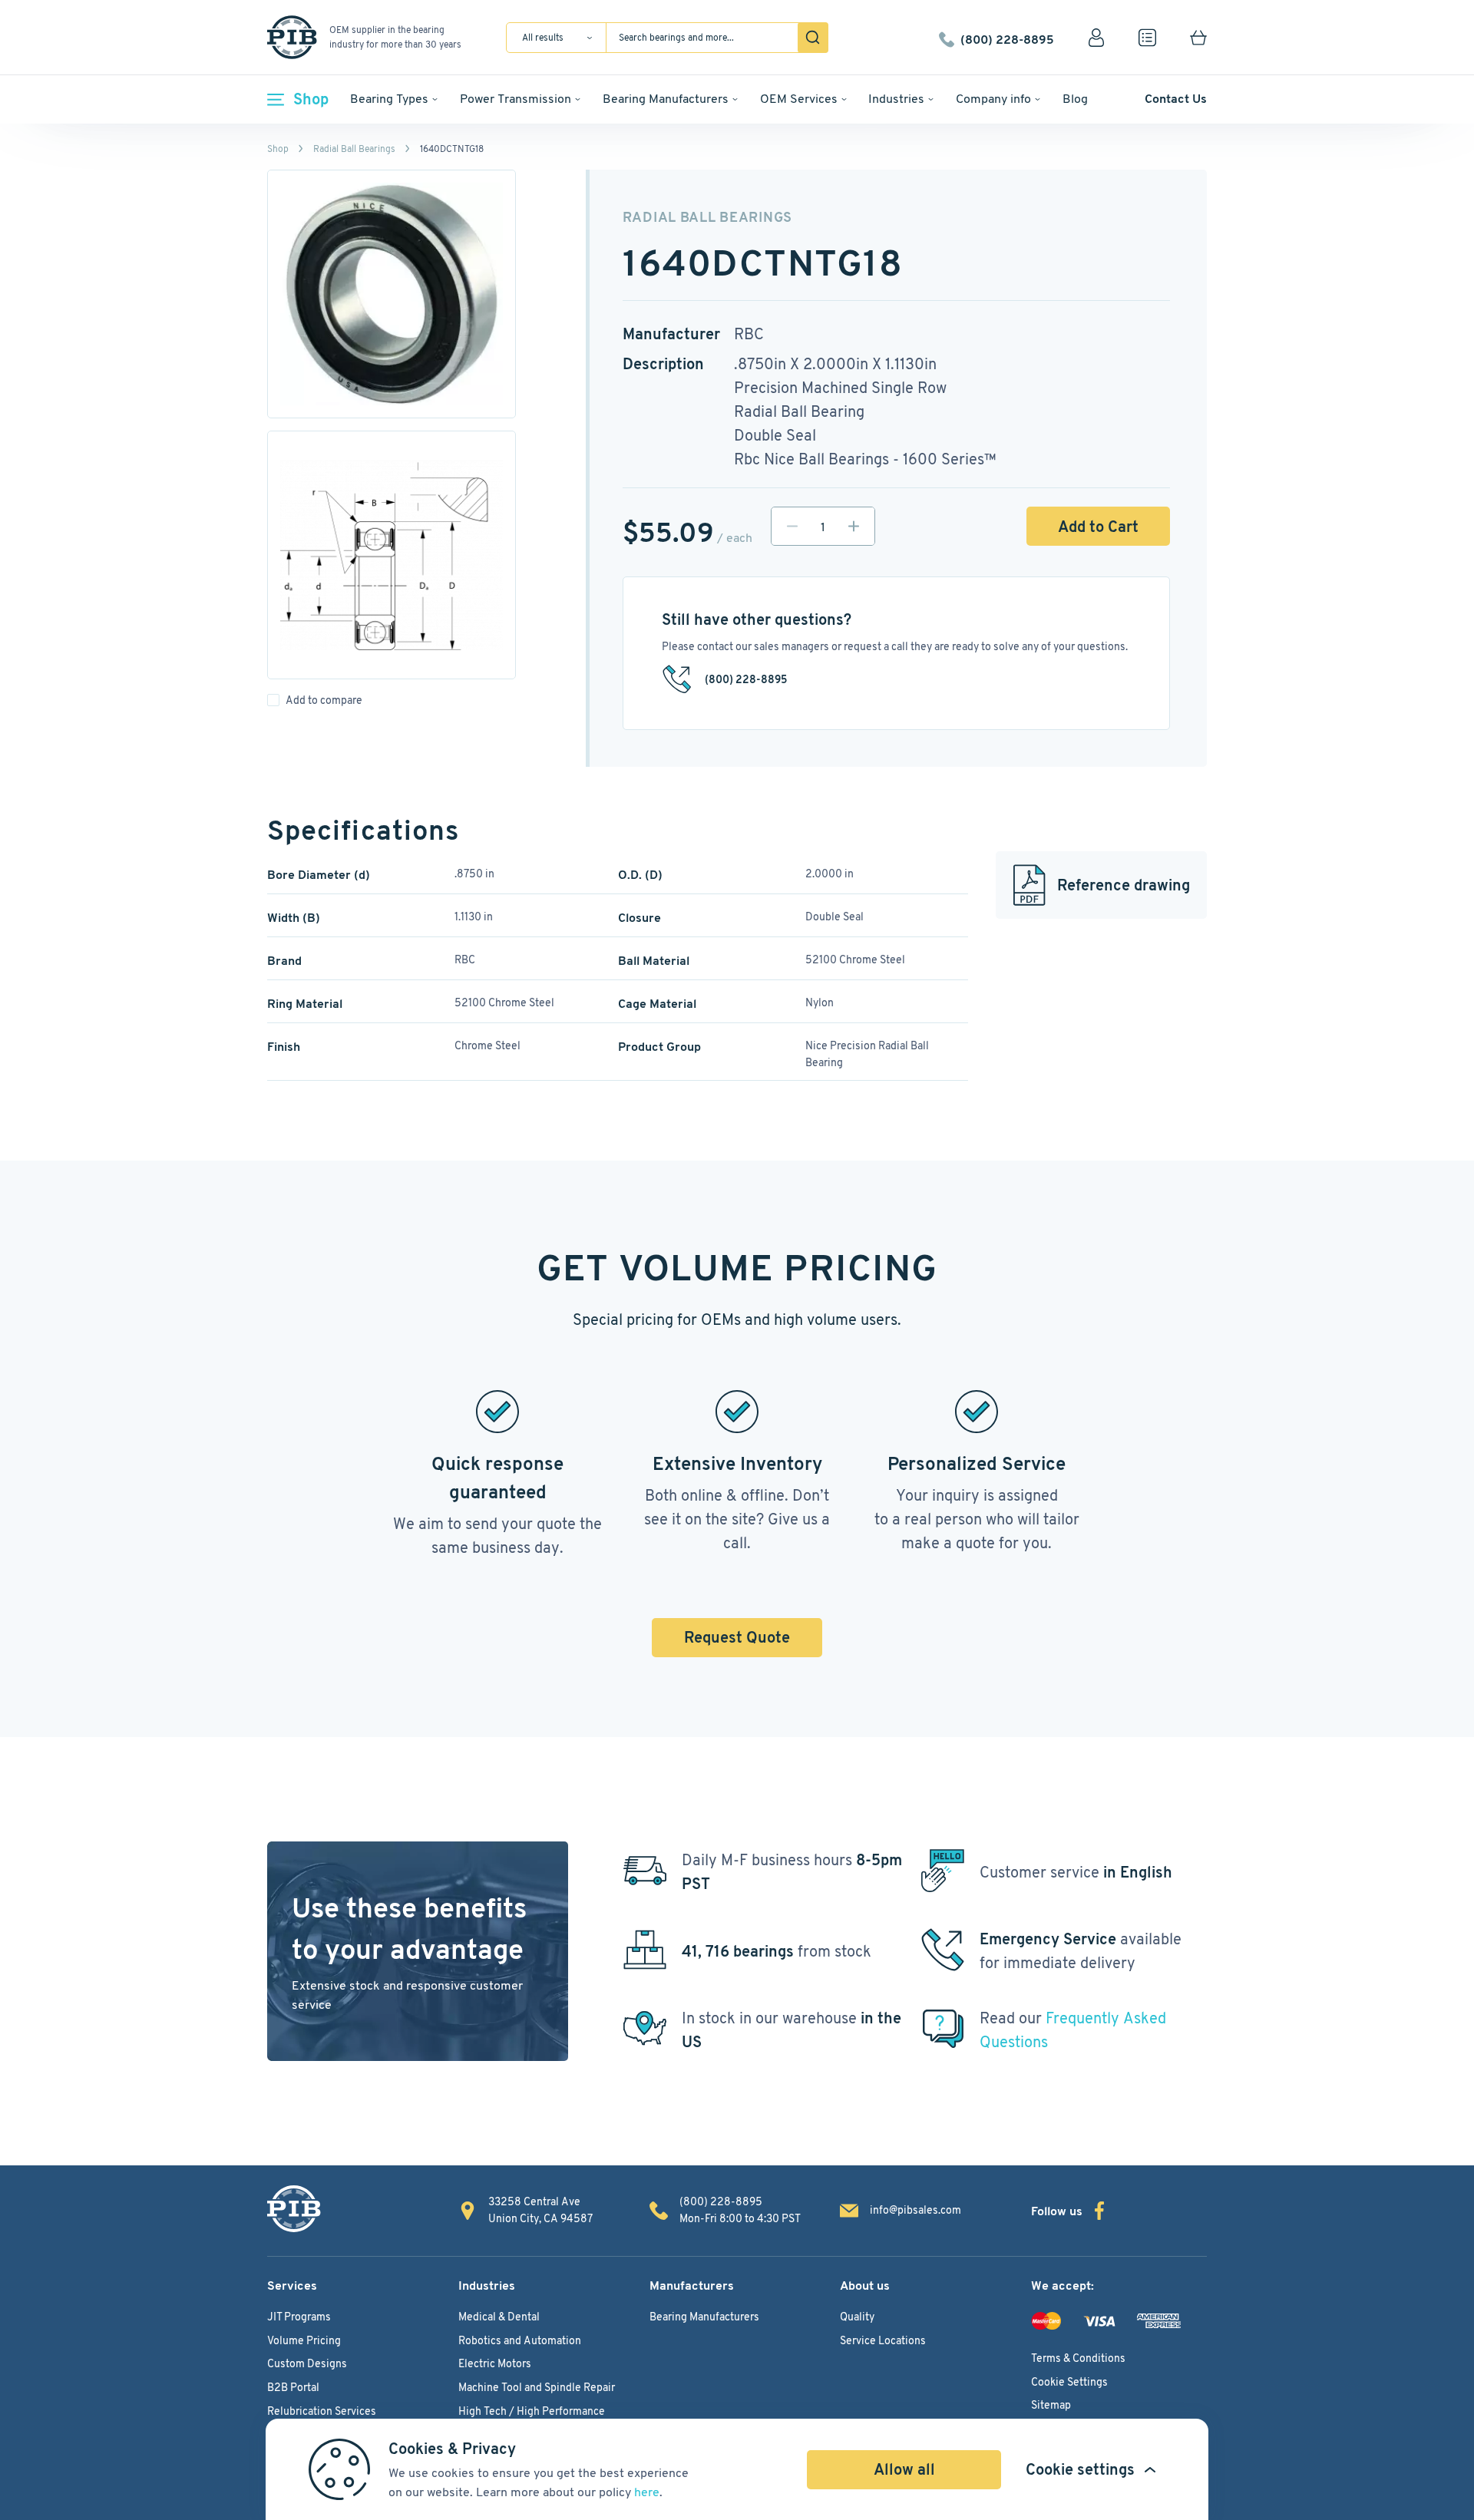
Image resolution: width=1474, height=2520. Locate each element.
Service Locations (883, 2340)
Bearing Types (389, 99)
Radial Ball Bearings (354, 149)
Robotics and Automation (520, 2340)
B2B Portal (293, 2387)
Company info (993, 99)
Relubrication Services (322, 2411)
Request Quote (737, 1637)
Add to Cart (1098, 527)
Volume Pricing (304, 2340)
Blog (1075, 99)
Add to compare (324, 700)
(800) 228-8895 (1007, 38)
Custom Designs (307, 2363)
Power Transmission (516, 99)
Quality (857, 2317)
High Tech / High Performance (532, 2411)
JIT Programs (299, 2317)
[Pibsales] (294, 2209)
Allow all (904, 2469)
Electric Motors (495, 2363)
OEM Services (799, 99)
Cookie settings (1080, 2469)
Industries (896, 99)
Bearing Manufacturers (666, 99)
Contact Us (1176, 99)
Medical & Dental (499, 2317)
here (647, 2492)
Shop (311, 99)
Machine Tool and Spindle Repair (537, 2387)
